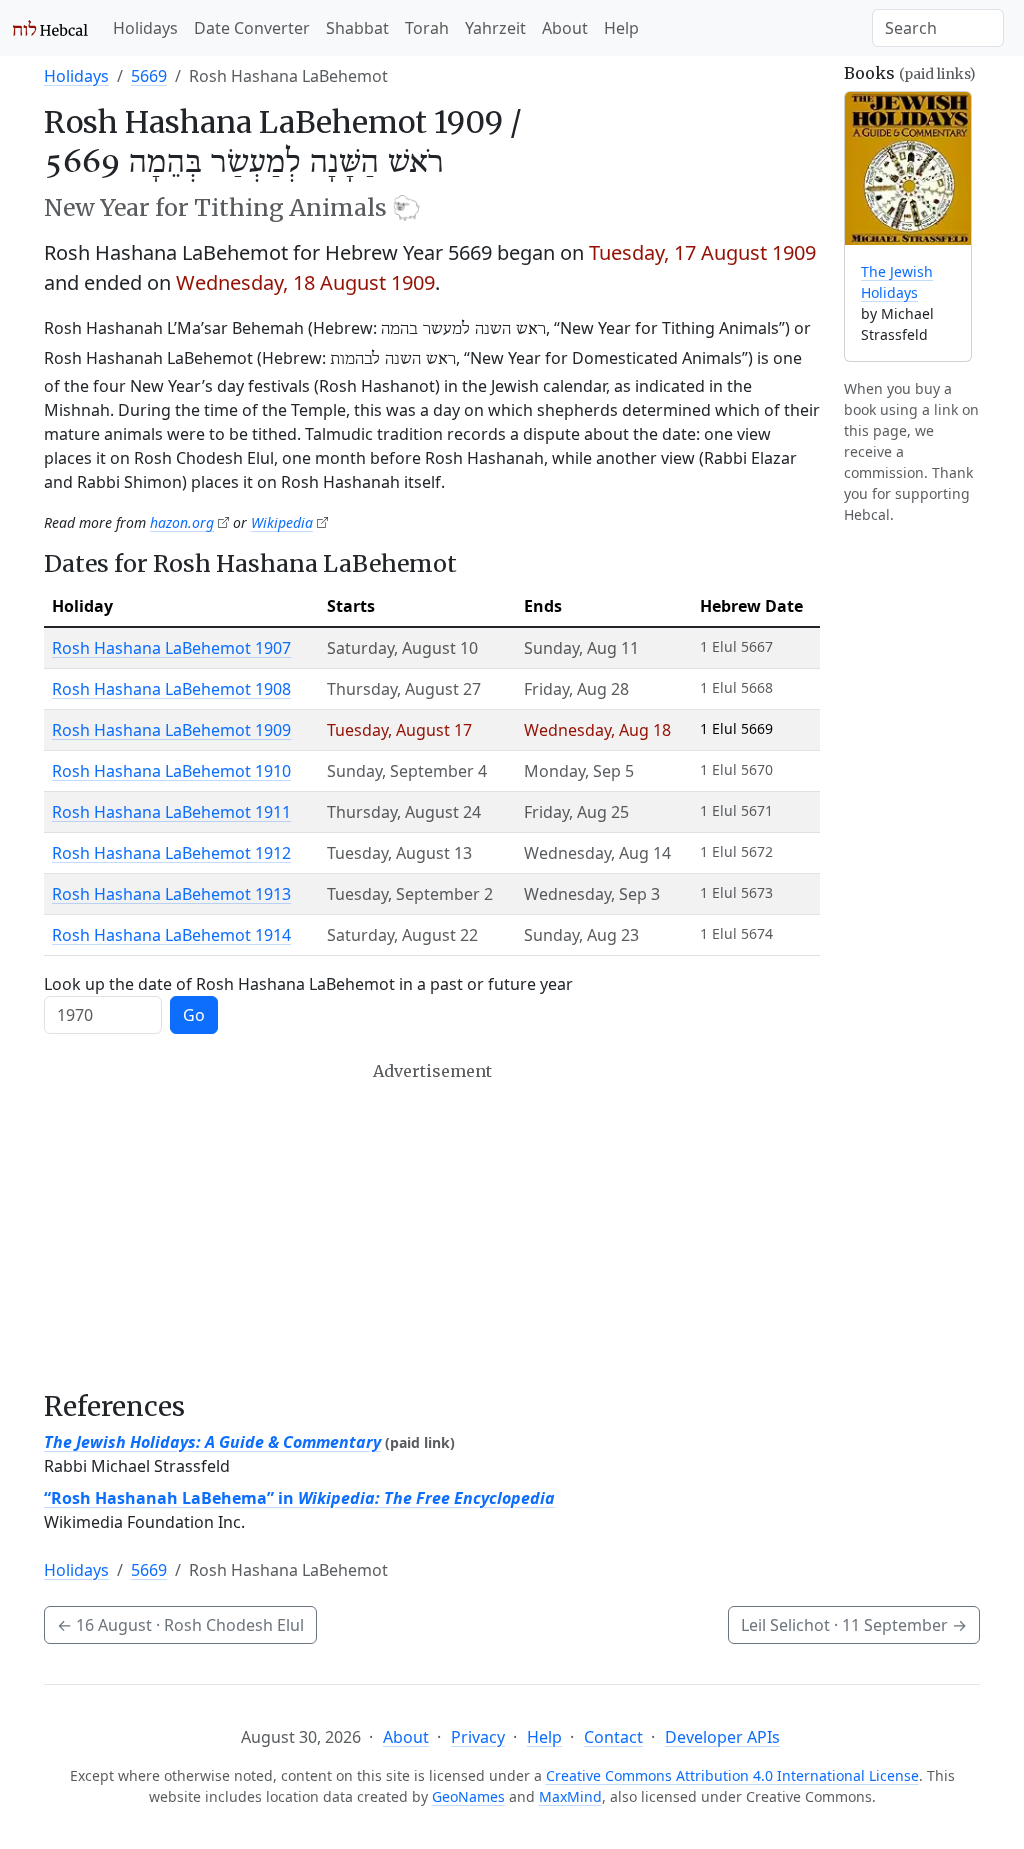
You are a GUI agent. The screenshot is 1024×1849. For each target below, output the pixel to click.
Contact (613, 1737)
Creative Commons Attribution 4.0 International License (732, 1775)
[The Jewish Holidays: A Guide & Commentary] (908, 168)
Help (621, 28)
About (565, 28)
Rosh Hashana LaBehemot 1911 (171, 812)
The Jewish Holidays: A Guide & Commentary (212, 1442)
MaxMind (570, 1796)
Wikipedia (282, 522)
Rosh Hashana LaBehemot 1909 (171, 730)
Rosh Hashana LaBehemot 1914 (171, 935)
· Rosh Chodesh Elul (180, 1625)
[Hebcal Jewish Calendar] (50, 28)
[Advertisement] (432, 1226)
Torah (427, 28)
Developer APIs (722, 1737)
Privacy (478, 1737)
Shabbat (357, 28)
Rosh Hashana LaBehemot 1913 (171, 894)
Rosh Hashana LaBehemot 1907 (171, 648)
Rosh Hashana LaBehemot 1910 (171, 771)
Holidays (145, 28)
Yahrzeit (495, 28)
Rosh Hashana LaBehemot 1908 (171, 689)
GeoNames (468, 1796)
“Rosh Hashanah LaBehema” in (299, 1498)
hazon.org (182, 522)
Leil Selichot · (854, 1625)
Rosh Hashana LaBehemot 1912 (171, 853)
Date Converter (252, 28)
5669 (149, 76)
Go (194, 1015)
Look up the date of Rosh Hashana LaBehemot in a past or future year (308, 984)
